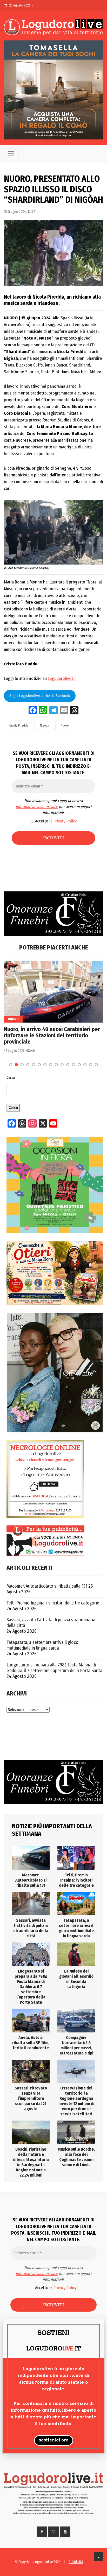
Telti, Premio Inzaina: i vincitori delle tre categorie (53, 1603)
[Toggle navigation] (11, 154)
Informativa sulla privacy (37, 807)
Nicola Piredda (19, 726)
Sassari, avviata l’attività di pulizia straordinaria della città (51, 1623)
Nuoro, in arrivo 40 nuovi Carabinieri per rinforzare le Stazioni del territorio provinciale (52, 1036)
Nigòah (45, 726)
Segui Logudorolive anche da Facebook (40, 696)
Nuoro (65, 726)
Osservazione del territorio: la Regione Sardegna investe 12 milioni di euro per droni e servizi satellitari (76, 2101)
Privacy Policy (65, 821)
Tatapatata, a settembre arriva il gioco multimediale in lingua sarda (42, 1645)
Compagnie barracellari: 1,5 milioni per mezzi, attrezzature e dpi (76, 2045)
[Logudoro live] (53, 28)
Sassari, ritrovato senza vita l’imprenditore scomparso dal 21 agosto (31, 2098)
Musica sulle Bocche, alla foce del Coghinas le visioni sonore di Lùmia (76, 2157)
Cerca (11, 1078)
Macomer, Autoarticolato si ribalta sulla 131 (47, 1586)
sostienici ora (54, 2440)
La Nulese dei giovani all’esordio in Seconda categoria (76, 1979)
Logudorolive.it (61, 678)
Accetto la (55, 821)
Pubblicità (76, 2562)
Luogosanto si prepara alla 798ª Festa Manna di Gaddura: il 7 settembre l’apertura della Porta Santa (54, 1668)
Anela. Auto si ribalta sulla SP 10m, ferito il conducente (31, 2043)
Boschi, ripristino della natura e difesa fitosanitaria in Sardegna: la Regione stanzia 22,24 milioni (31, 2162)
